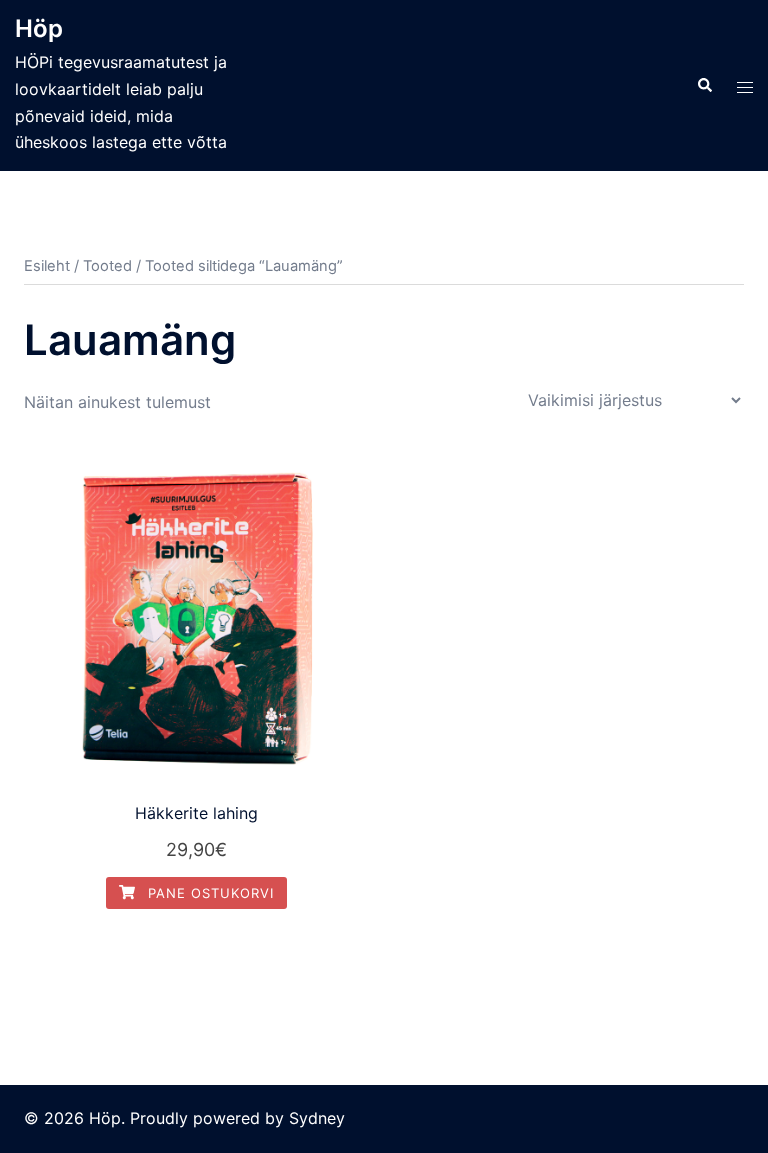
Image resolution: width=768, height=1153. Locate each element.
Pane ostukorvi (208, 893)
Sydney (317, 1118)
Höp (39, 28)
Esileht (47, 266)
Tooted (107, 266)
